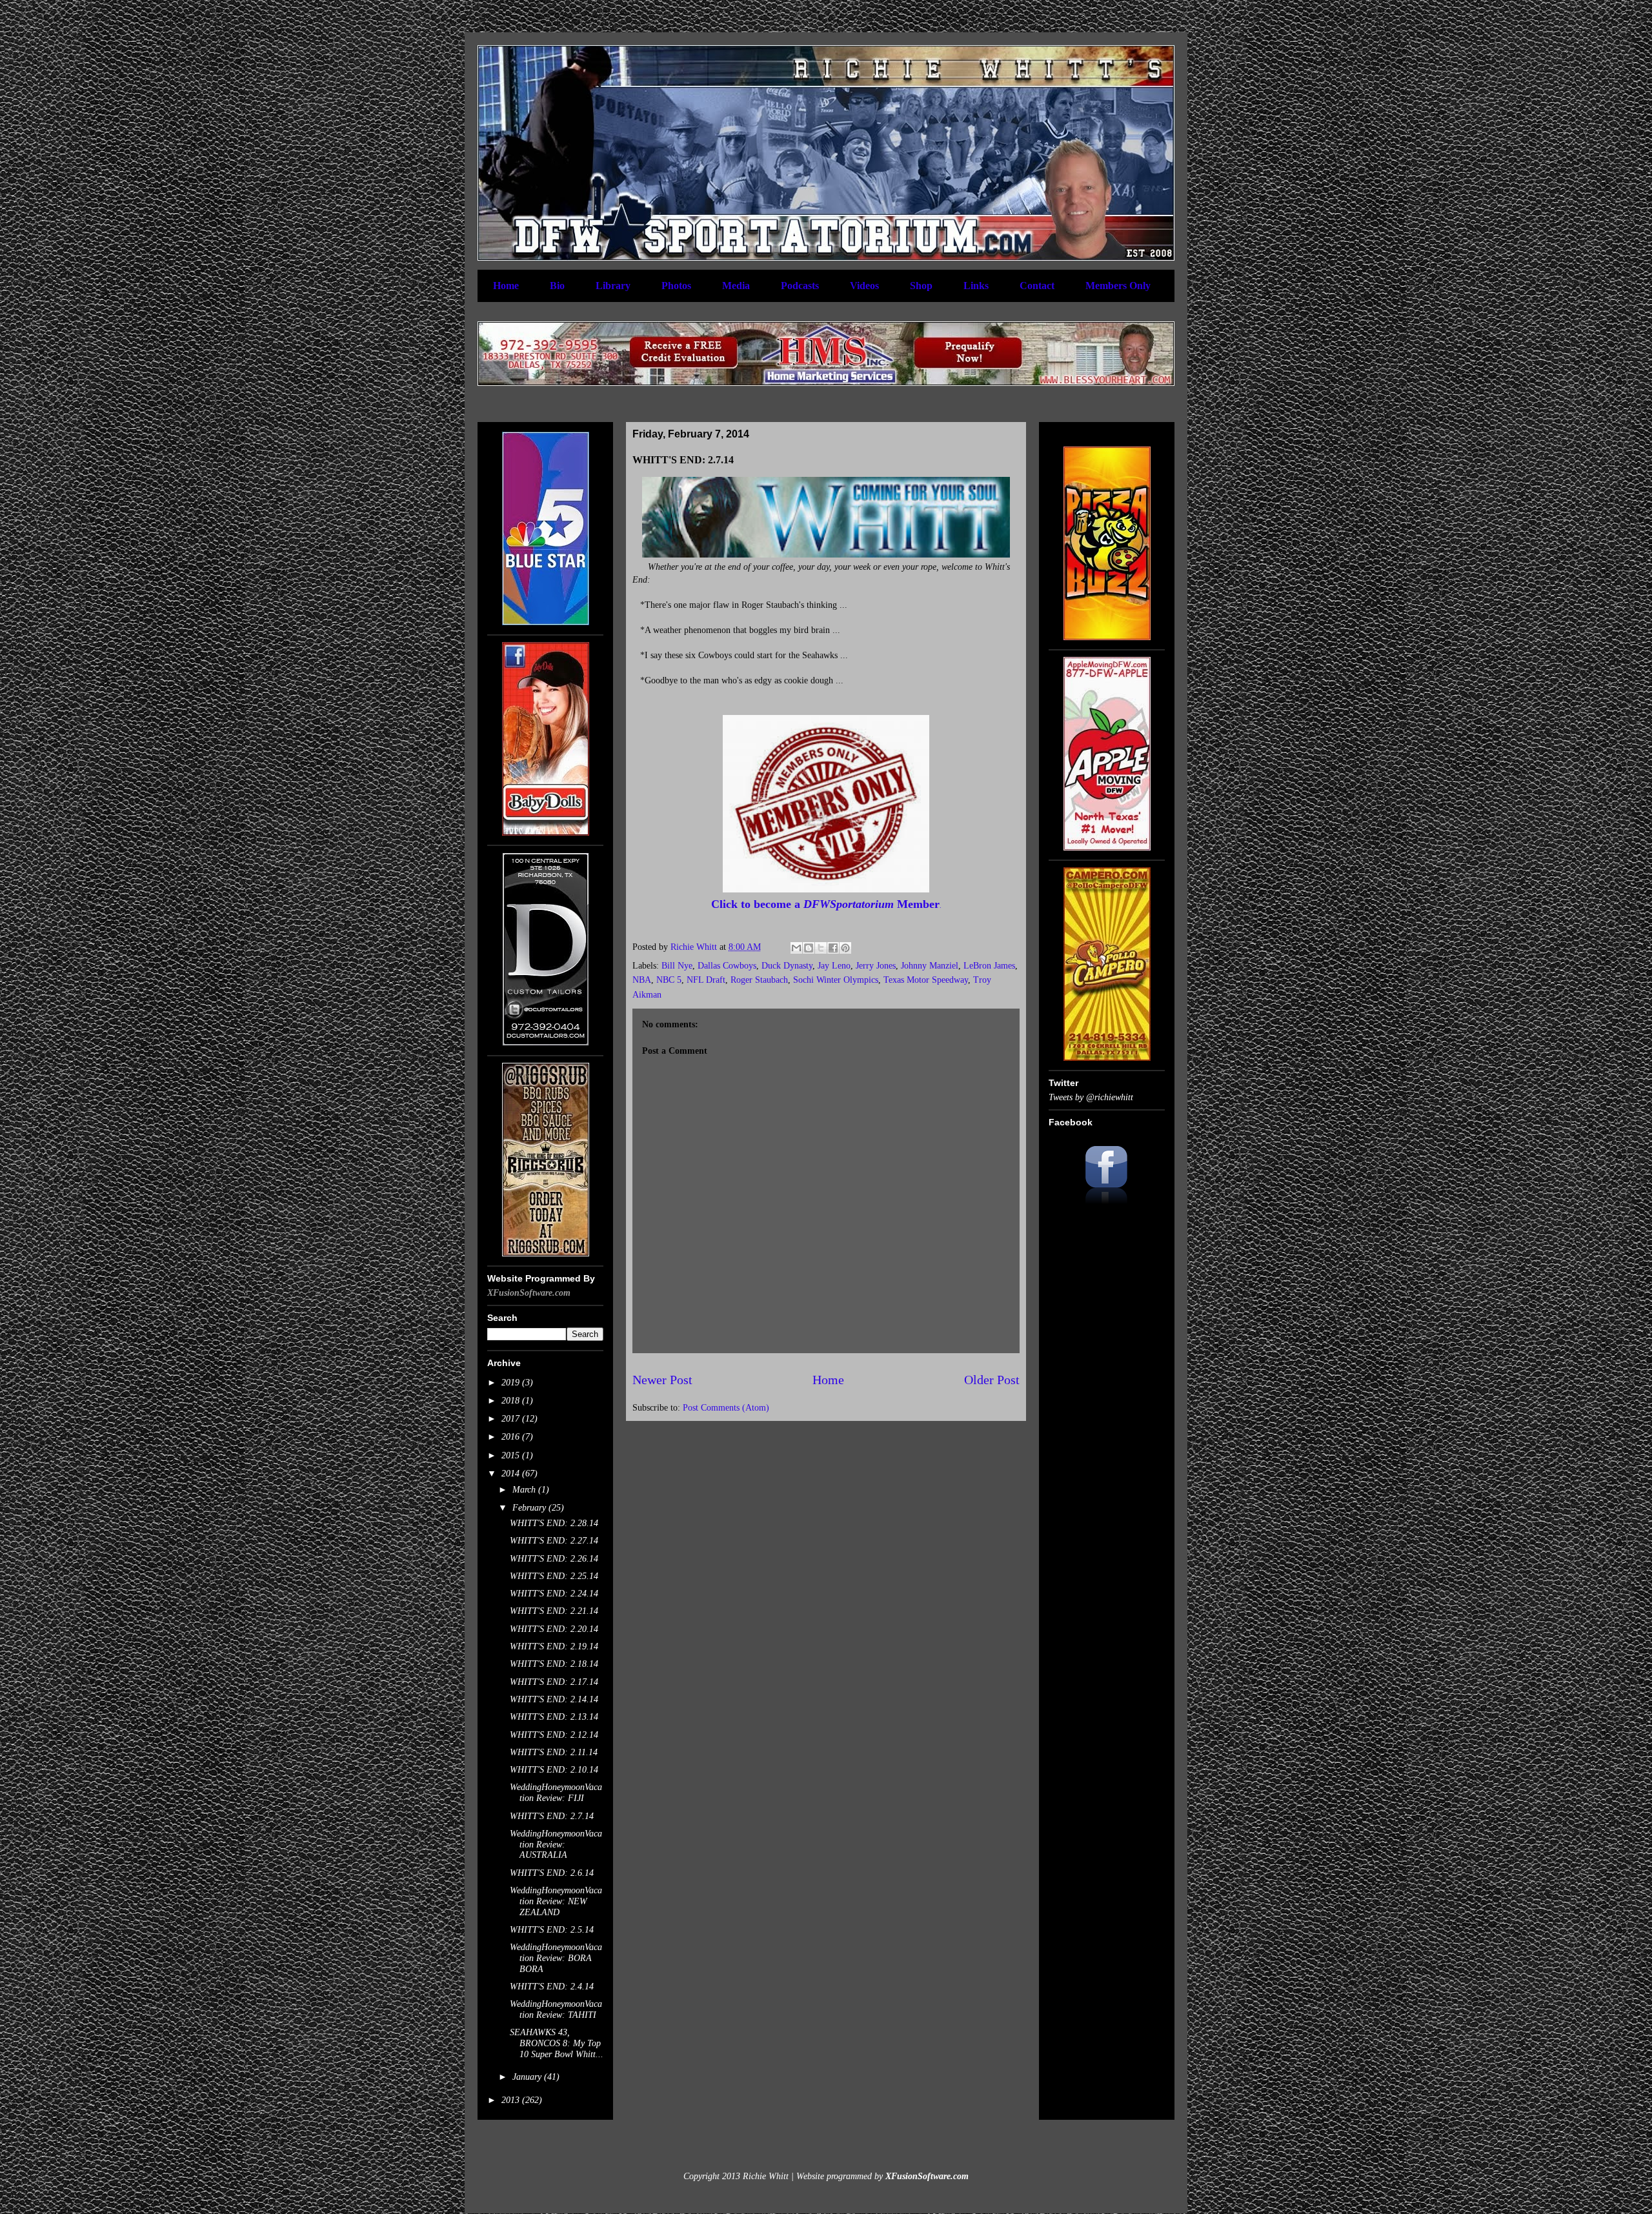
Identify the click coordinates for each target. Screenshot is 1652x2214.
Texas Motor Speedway (926, 980)
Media (736, 286)
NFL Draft (706, 980)
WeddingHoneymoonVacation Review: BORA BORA (556, 1958)
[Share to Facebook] (833, 948)
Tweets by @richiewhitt (1091, 1097)
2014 (512, 1474)
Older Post (992, 1380)
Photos (676, 286)
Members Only (1118, 286)
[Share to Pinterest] (845, 948)
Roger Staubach (759, 980)
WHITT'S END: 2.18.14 (554, 1664)
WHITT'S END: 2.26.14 (554, 1559)
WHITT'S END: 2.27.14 (554, 1541)
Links (976, 286)
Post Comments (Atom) (726, 1408)
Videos (864, 286)
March (525, 1490)
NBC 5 (669, 980)
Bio (557, 286)
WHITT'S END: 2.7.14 (552, 1816)
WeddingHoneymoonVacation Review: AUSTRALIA (556, 1845)
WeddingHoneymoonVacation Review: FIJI (556, 1793)
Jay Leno (834, 966)
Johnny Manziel (930, 966)
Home (506, 286)
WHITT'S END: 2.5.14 (552, 1930)
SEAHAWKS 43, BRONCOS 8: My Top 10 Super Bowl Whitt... (557, 2043)
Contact (1037, 286)
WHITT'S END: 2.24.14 (554, 1594)
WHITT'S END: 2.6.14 (552, 1873)
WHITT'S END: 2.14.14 (554, 1699)
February (530, 1508)
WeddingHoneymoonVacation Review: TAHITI (556, 2009)
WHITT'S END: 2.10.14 (554, 1770)
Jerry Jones (876, 966)
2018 (512, 1401)
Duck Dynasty (787, 966)
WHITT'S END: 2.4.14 (552, 1987)
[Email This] (796, 948)
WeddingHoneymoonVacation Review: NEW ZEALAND (556, 1901)
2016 (512, 1437)
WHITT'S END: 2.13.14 (554, 1717)
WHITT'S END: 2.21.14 (554, 1611)
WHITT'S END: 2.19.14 (554, 1646)
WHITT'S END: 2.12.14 (554, 1735)
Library (613, 286)
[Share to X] (821, 948)
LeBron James (989, 966)
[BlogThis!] (809, 948)
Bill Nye (677, 966)
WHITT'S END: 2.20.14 (554, 1629)
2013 (512, 2100)
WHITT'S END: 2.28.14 (554, 1523)
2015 (512, 1455)
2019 (512, 1383)
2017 (512, 1419)
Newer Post (662, 1380)
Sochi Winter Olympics (836, 980)
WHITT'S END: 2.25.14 (554, 1576)
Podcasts (800, 286)
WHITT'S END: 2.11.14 (554, 1752)
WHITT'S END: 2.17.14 (554, 1682)
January (528, 2077)
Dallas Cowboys (727, 966)
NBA (642, 980)
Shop (921, 286)
